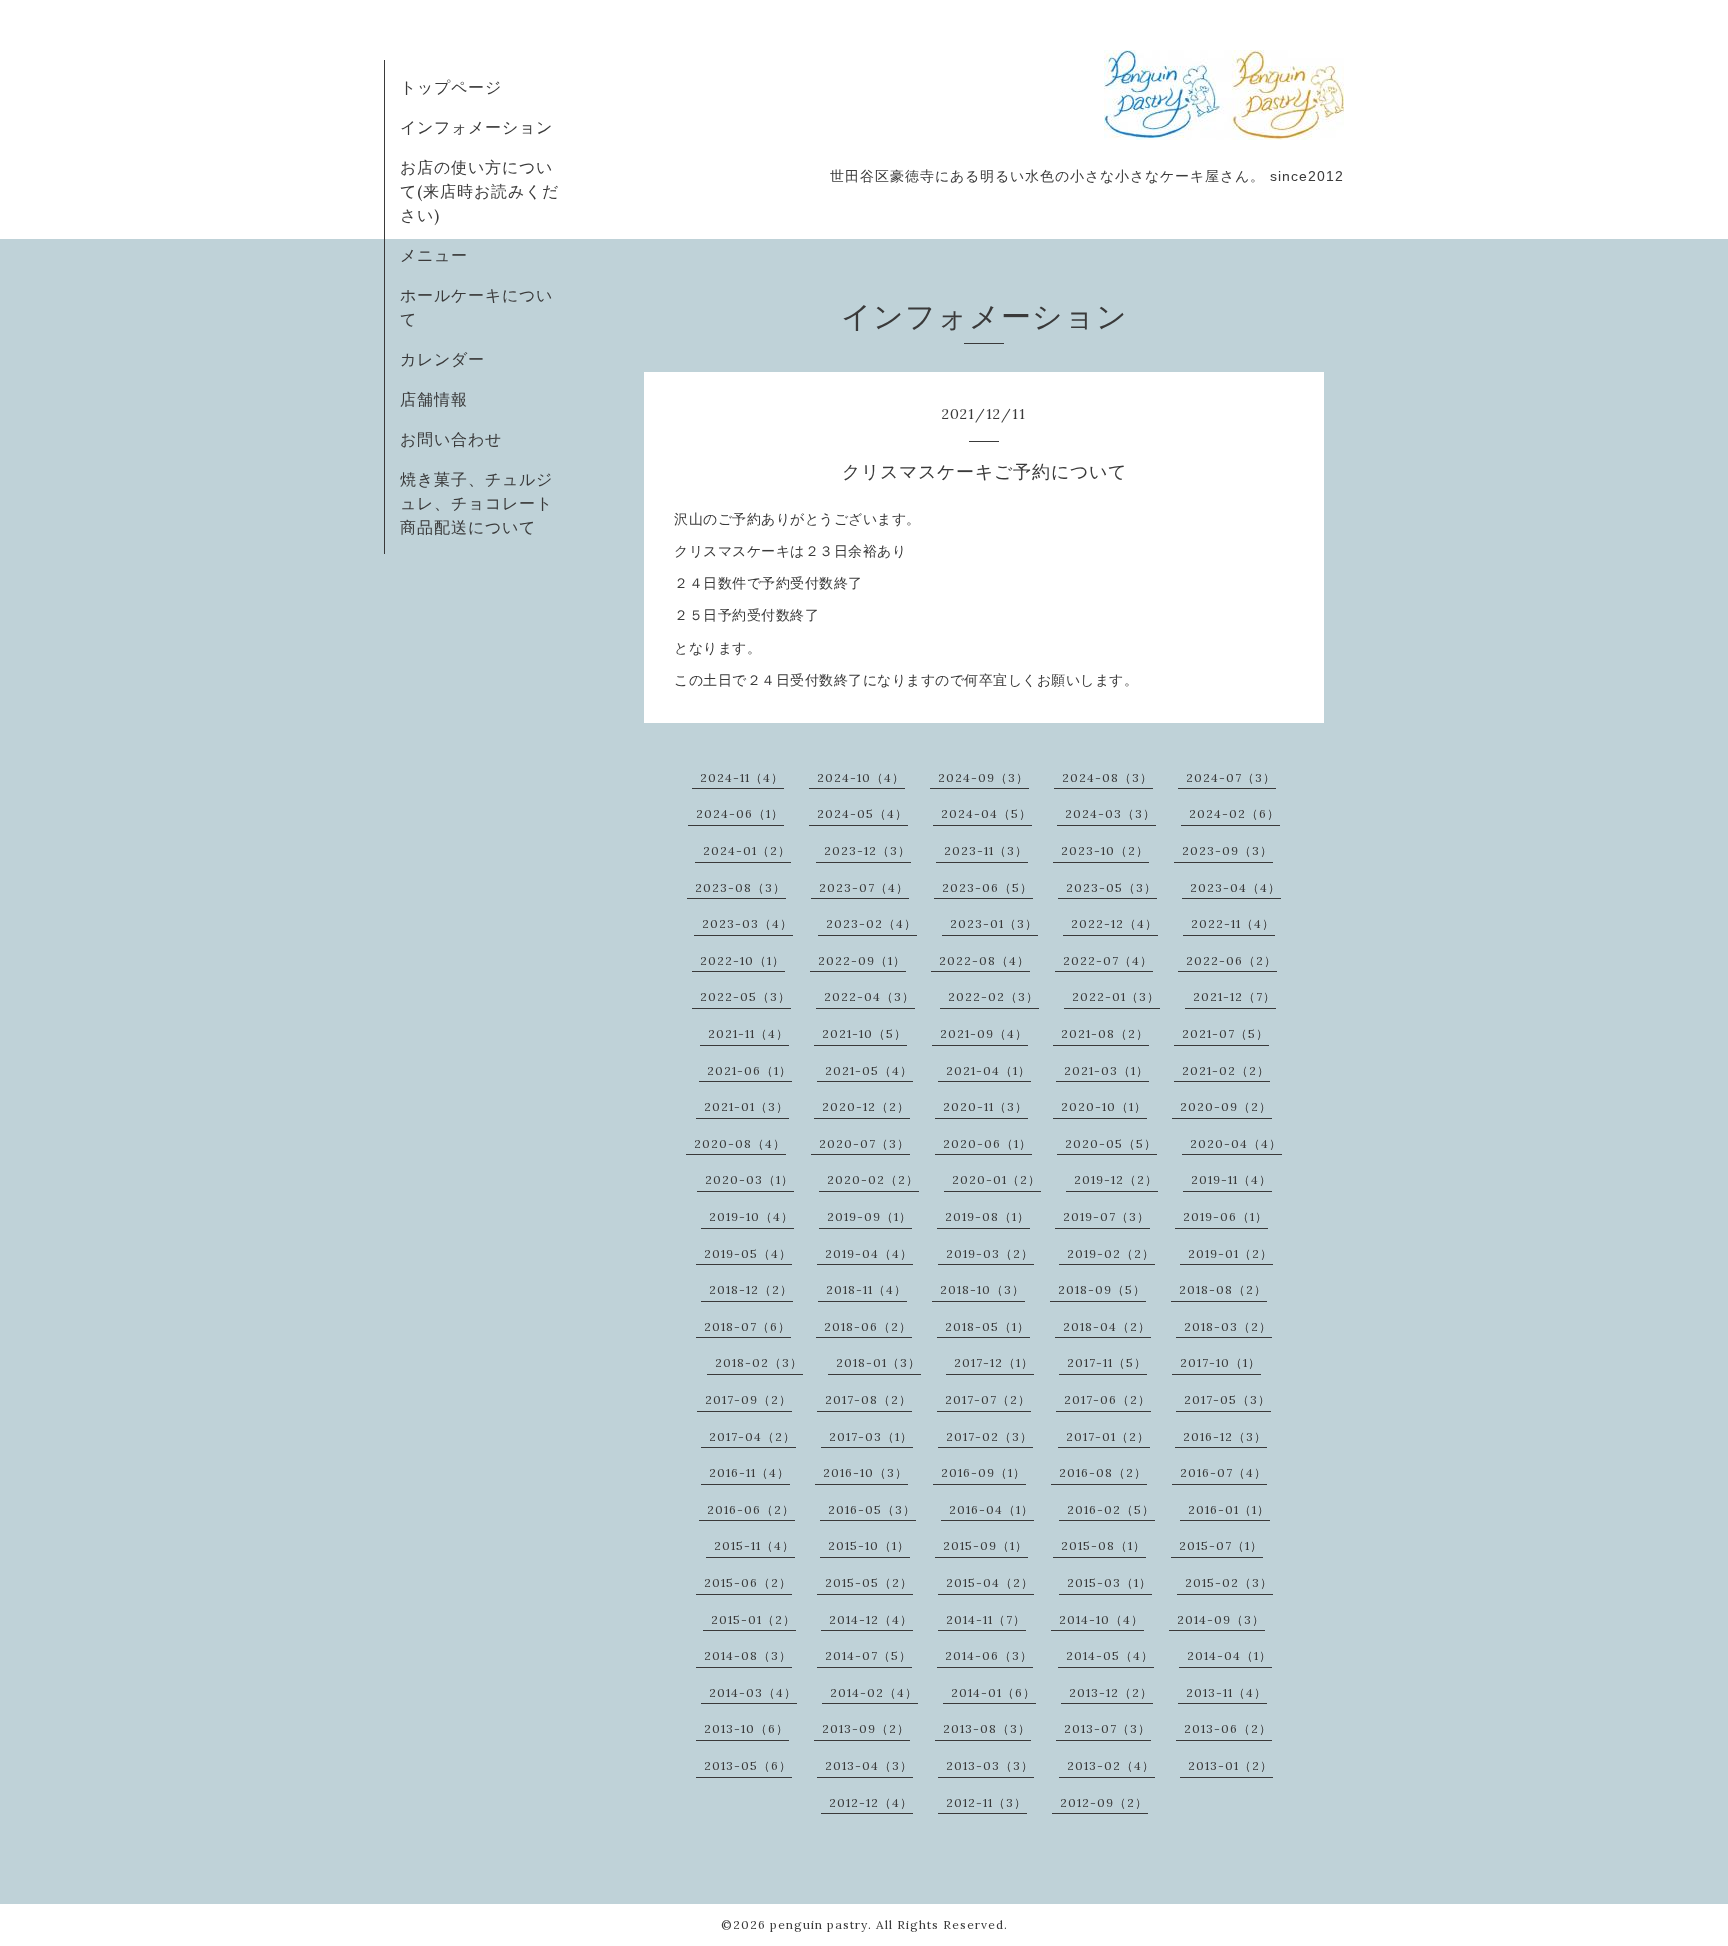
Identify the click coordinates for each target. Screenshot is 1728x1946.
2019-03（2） (990, 1253)
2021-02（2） (1226, 1070)
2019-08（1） (987, 1216)
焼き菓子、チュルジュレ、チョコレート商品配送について (476, 503)
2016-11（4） (749, 1472)
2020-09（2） (1226, 1106)
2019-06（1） (1225, 1216)
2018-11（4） (866, 1289)
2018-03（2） (1228, 1326)
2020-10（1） (1104, 1106)
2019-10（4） (751, 1216)
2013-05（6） (748, 1765)
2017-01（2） (1108, 1436)
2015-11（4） (754, 1545)
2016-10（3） (865, 1472)
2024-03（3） (1110, 813)
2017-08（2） (868, 1399)
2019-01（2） (1230, 1253)
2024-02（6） (1234, 813)
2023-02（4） (871, 923)
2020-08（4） (740, 1143)
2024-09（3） (983, 777)
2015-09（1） (985, 1545)
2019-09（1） (869, 1216)
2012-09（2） (1104, 1802)
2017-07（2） (988, 1399)
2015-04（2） (990, 1582)
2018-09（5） (1102, 1289)
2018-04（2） (1107, 1326)
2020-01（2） (996, 1179)
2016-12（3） (1225, 1436)
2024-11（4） (742, 777)
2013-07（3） (1107, 1728)
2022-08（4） (984, 960)
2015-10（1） (869, 1545)
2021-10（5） (864, 1033)
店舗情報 (434, 399)
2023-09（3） (1227, 850)
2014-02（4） (874, 1692)
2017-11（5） (1107, 1362)
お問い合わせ (451, 439)
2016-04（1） (991, 1509)
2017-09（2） (748, 1399)
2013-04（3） (869, 1765)
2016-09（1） (983, 1472)
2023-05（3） (1111, 887)
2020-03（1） (749, 1179)
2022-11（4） (1233, 923)
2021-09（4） (984, 1033)
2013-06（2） (1228, 1728)
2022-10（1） (742, 960)
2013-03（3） (990, 1765)
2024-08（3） (1107, 777)
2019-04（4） (869, 1253)
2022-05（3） (745, 996)
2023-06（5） (987, 887)
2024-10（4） (861, 777)
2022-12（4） (1114, 923)
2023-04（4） (1235, 887)
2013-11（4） (1226, 1692)
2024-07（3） (1231, 777)
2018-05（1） (987, 1326)
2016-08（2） (1103, 1472)
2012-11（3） (986, 1802)
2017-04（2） (752, 1436)
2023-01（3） (994, 923)
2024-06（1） (740, 813)
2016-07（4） (1223, 1472)
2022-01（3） (1116, 996)
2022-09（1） (862, 960)
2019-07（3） (1106, 1216)
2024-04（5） (986, 813)
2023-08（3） (740, 887)
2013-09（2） (866, 1728)
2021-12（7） (1234, 996)
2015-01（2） (753, 1619)
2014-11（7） (986, 1619)
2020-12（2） (866, 1106)
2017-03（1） (871, 1436)
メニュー (434, 255)
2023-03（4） (747, 923)
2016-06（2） (751, 1509)
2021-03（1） (1106, 1070)
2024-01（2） (747, 850)
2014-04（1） (1229, 1655)
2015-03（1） (1109, 1582)
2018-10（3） (982, 1289)
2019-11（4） (1231, 1179)
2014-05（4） (1110, 1655)
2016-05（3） (872, 1509)
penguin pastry (819, 1924)
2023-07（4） (864, 887)
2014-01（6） (993, 1692)
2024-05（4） (862, 813)
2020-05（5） (1111, 1143)
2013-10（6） (746, 1728)
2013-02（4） (1111, 1765)
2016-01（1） (1229, 1509)
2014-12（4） (871, 1619)
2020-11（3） (985, 1106)
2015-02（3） (1229, 1582)
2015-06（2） (748, 1582)
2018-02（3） (759, 1362)
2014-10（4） (1101, 1619)
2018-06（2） (868, 1326)
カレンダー (442, 359)
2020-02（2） (873, 1179)
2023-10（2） (1105, 850)
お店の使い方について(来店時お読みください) (479, 191)
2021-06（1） (749, 1070)
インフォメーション (476, 127)
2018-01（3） (878, 1362)
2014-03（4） (753, 1692)
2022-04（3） (869, 996)
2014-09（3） (1221, 1619)
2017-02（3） (989, 1436)
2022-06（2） (1231, 960)
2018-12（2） (751, 1289)
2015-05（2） (869, 1582)
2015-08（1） (1103, 1545)
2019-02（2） (1111, 1253)
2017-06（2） (1107, 1399)
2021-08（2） (1105, 1033)
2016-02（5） (1111, 1509)
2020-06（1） (987, 1143)
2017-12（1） (994, 1362)
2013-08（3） (987, 1728)
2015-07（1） (1221, 1545)
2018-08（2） (1223, 1289)
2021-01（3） (746, 1106)
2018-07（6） (747, 1326)
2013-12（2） (1111, 1692)
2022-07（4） (1108, 960)
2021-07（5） (1225, 1033)
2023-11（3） (986, 850)
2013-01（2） (1230, 1765)
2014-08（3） (748, 1655)
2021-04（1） (988, 1070)
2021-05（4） (869, 1070)
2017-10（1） (1220, 1362)
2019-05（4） (748, 1253)
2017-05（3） (1227, 1399)
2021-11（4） (748, 1033)
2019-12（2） (1116, 1179)
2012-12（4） (871, 1802)
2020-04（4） (1236, 1143)
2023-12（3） (867, 850)
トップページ (451, 87)
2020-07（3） (864, 1143)
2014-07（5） (868, 1655)
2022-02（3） (993, 996)
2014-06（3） (989, 1655)
